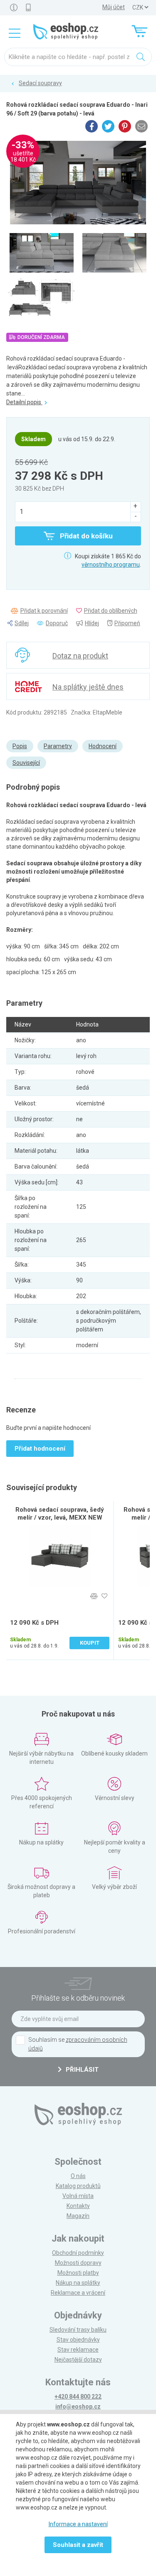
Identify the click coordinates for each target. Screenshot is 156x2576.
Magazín (78, 2216)
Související (26, 763)
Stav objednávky (78, 2340)
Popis (20, 746)
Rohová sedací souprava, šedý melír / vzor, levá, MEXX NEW (60, 1514)
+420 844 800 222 (78, 2397)
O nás (78, 2176)
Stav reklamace (78, 2350)
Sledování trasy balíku (78, 2330)
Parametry (58, 746)
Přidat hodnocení (40, 1449)
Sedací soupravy (40, 83)
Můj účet (114, 7)
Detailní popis (24, 402)
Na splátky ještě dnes (88, 687)
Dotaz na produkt (80, 656)
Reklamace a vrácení (78, 2293)
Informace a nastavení (78, 2524)
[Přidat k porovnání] (94, 1596)
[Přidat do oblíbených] (104, 1596)
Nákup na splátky (78, 2283)
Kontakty (78, 2206)
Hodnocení (103, 746)
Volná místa (78, 2196)
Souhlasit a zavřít (78, 2545)
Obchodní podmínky (78, 2253)
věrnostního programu (111, 565)
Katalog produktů (78, 2186)
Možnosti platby (78, 2273)
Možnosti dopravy (78, 2263)
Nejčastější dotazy (78, 2360)
